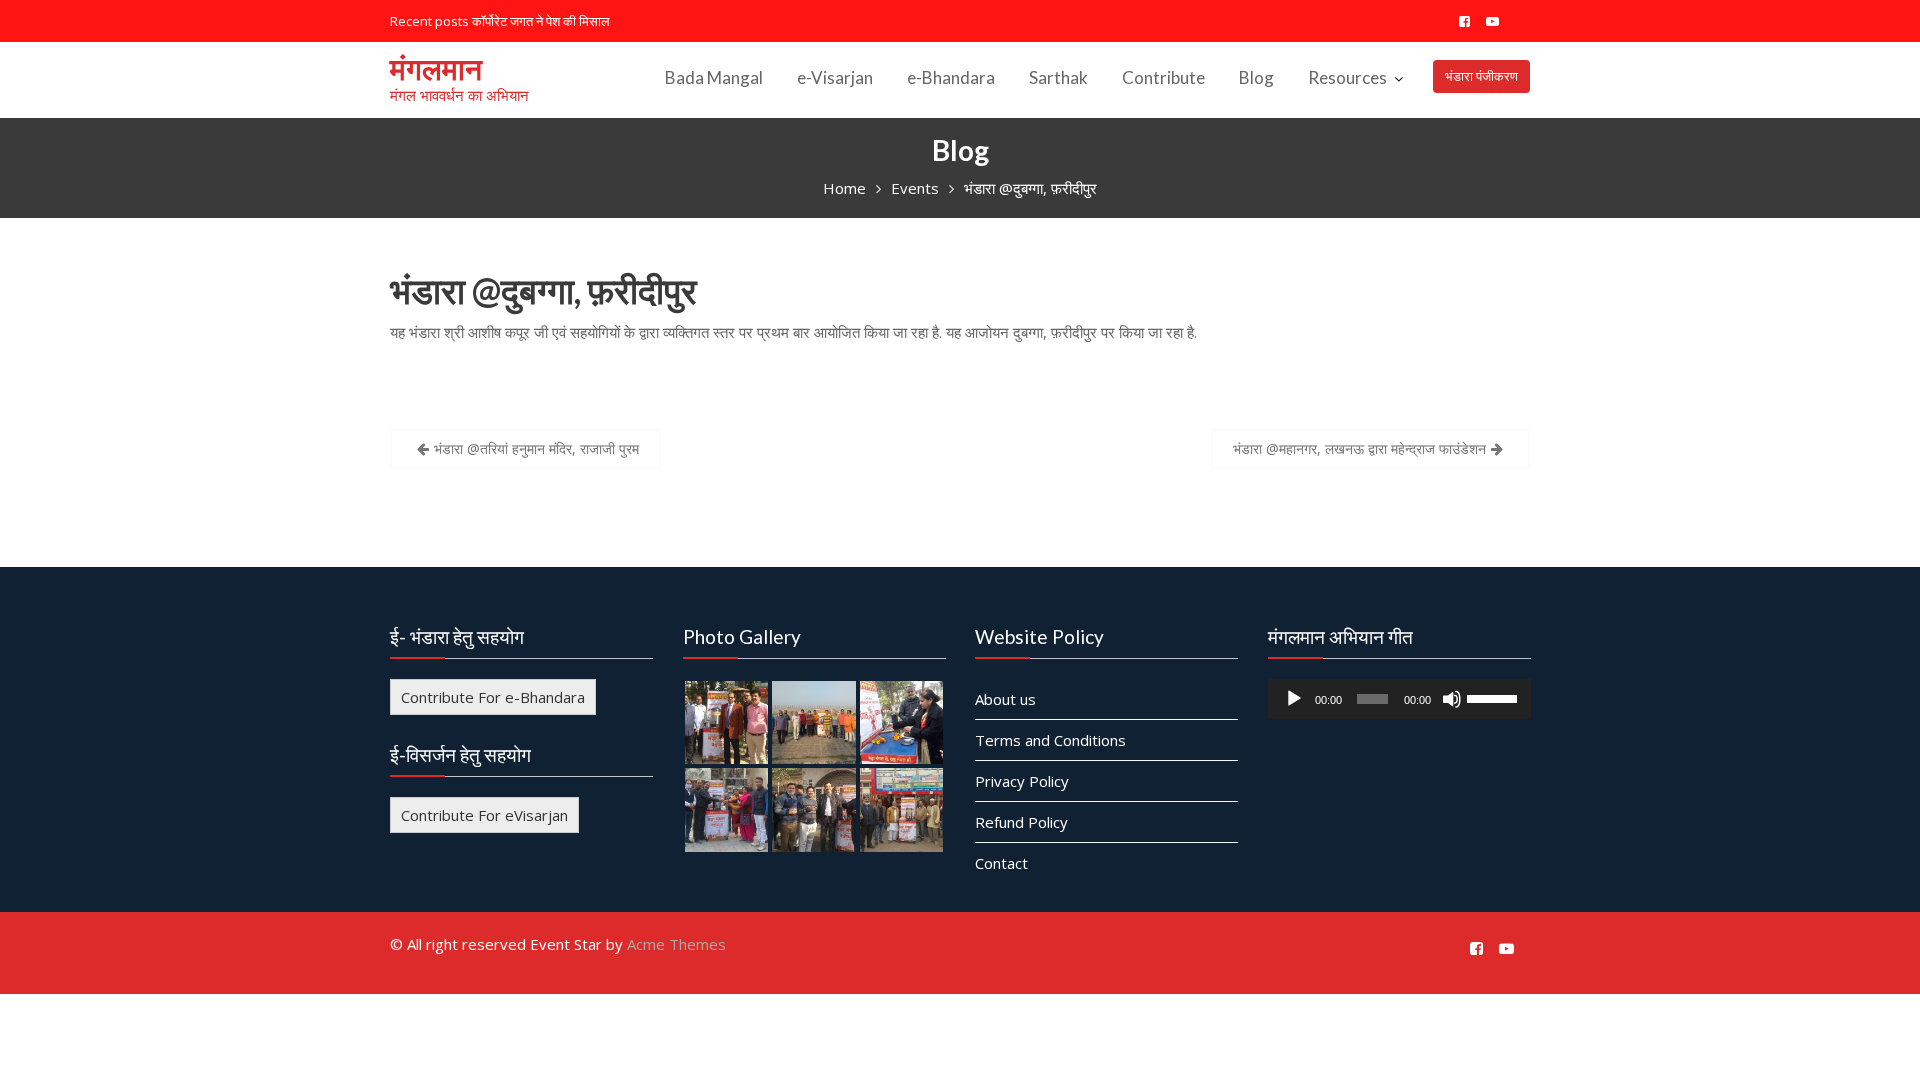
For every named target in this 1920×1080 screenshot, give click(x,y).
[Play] (1294, 698)
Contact (1001, 862)
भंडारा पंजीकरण (1481, 76)
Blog (1256, 77)
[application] (1399, 698)
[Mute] (1451, 698)
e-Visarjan (835, 77)
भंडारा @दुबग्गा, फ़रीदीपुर (543, 290)
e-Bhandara (951, 77)
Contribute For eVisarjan (484, 814)
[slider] (1493, 696)
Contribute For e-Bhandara (493, 696)
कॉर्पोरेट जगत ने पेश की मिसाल (541, 21)
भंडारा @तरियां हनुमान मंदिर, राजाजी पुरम (536, 448)
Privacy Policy (1022, 780)
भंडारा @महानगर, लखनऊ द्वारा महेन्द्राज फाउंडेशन (1359, 448)
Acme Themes (676, 944)
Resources (1347, 77)
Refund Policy (1021, 821)
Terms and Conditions (1050, 739)
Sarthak (1058, 77)
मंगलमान (436, 68)
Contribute (1163, 77)
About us (1005, 698)
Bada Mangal (714, 77)
